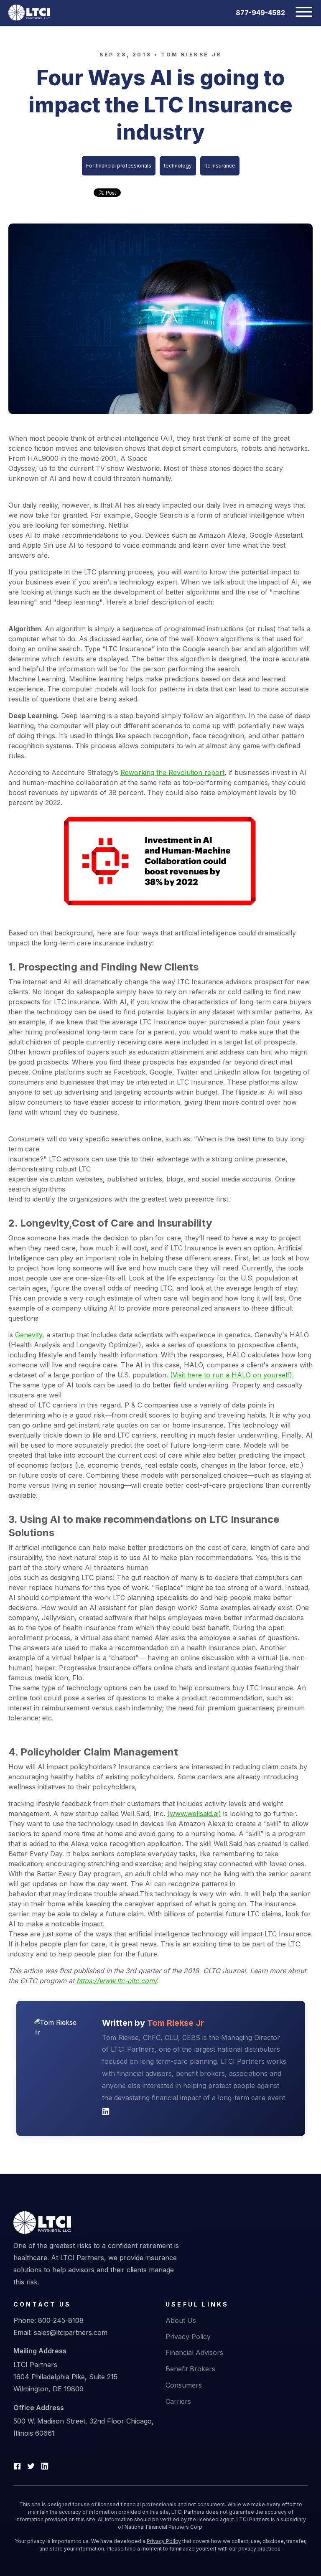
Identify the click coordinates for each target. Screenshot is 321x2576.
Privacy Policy (188, 2337)
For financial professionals (119, 166)
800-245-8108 (61, 2320)
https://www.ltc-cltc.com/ (117, 1981)
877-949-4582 (260, 13)
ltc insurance (220, 166)
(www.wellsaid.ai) (194, 1814)
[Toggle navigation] (299, 13)
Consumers (184, 2385)
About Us (181, 2320)
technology (178, 166)
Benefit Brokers (190, 2369)
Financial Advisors (194, 2352)
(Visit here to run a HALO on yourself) (231, 1375)
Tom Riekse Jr (191, 55)
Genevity (29, 1335)
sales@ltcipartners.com (71, 2332)
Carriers (178, 2401)
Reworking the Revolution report (172, 772)
